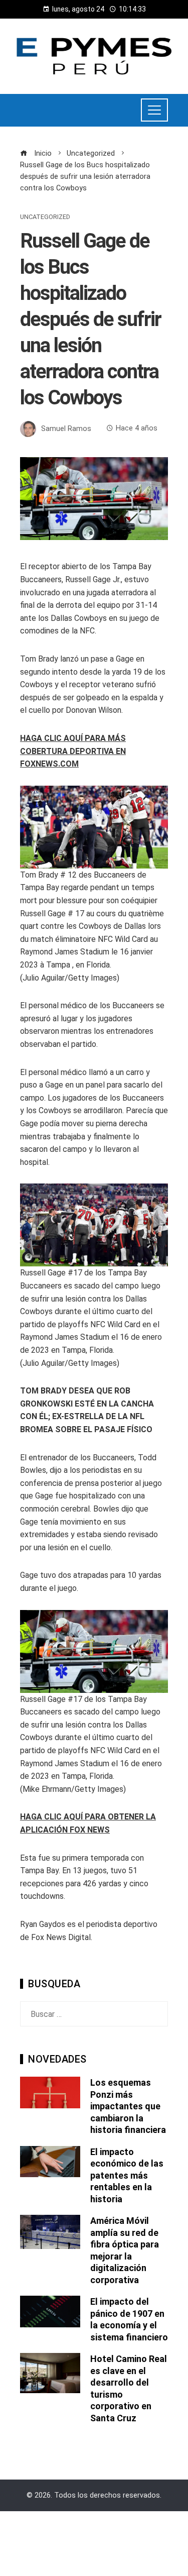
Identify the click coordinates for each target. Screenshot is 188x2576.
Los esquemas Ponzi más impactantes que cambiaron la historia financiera (128, 2106)
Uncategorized (45, 217)
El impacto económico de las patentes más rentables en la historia (127, 2175)
